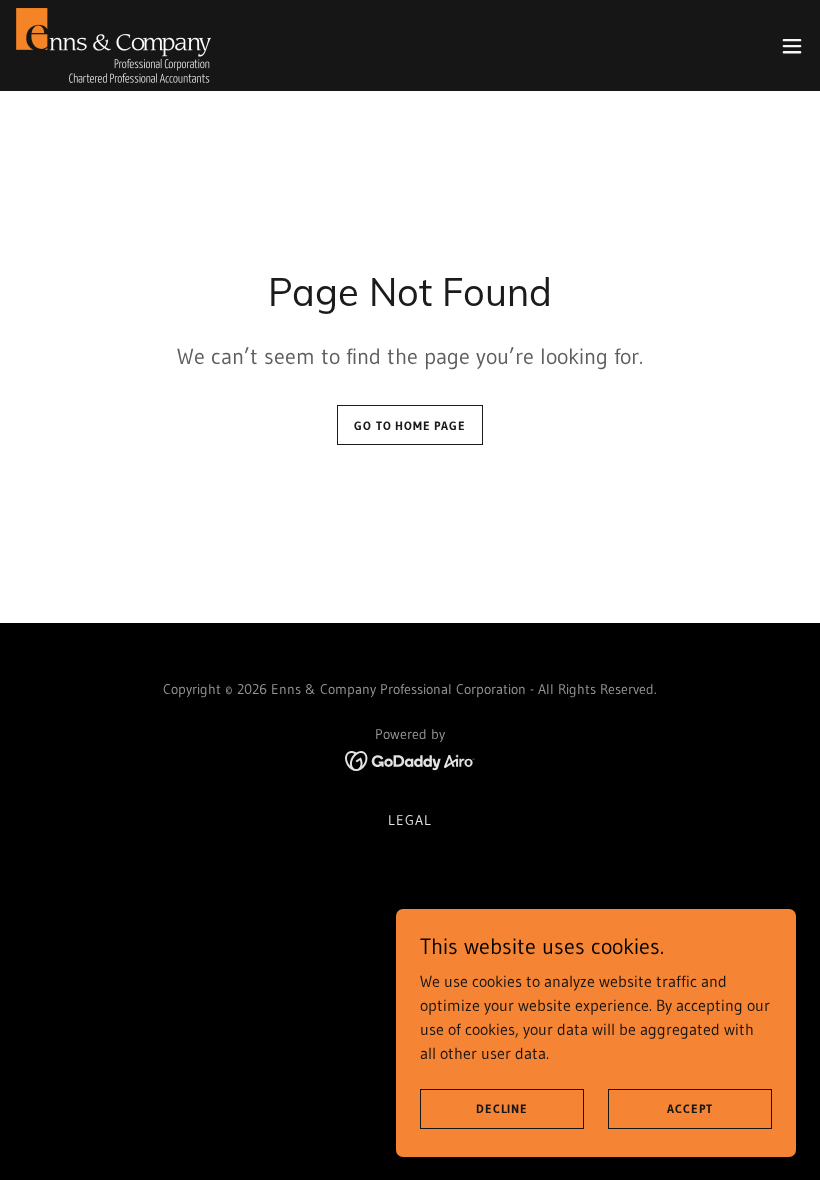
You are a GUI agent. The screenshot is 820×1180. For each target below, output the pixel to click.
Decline (502, 1108)
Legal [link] (410, 820)
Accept (689, 1108)
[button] (792, 46)
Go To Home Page (410, 425)
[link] (114, 45)
